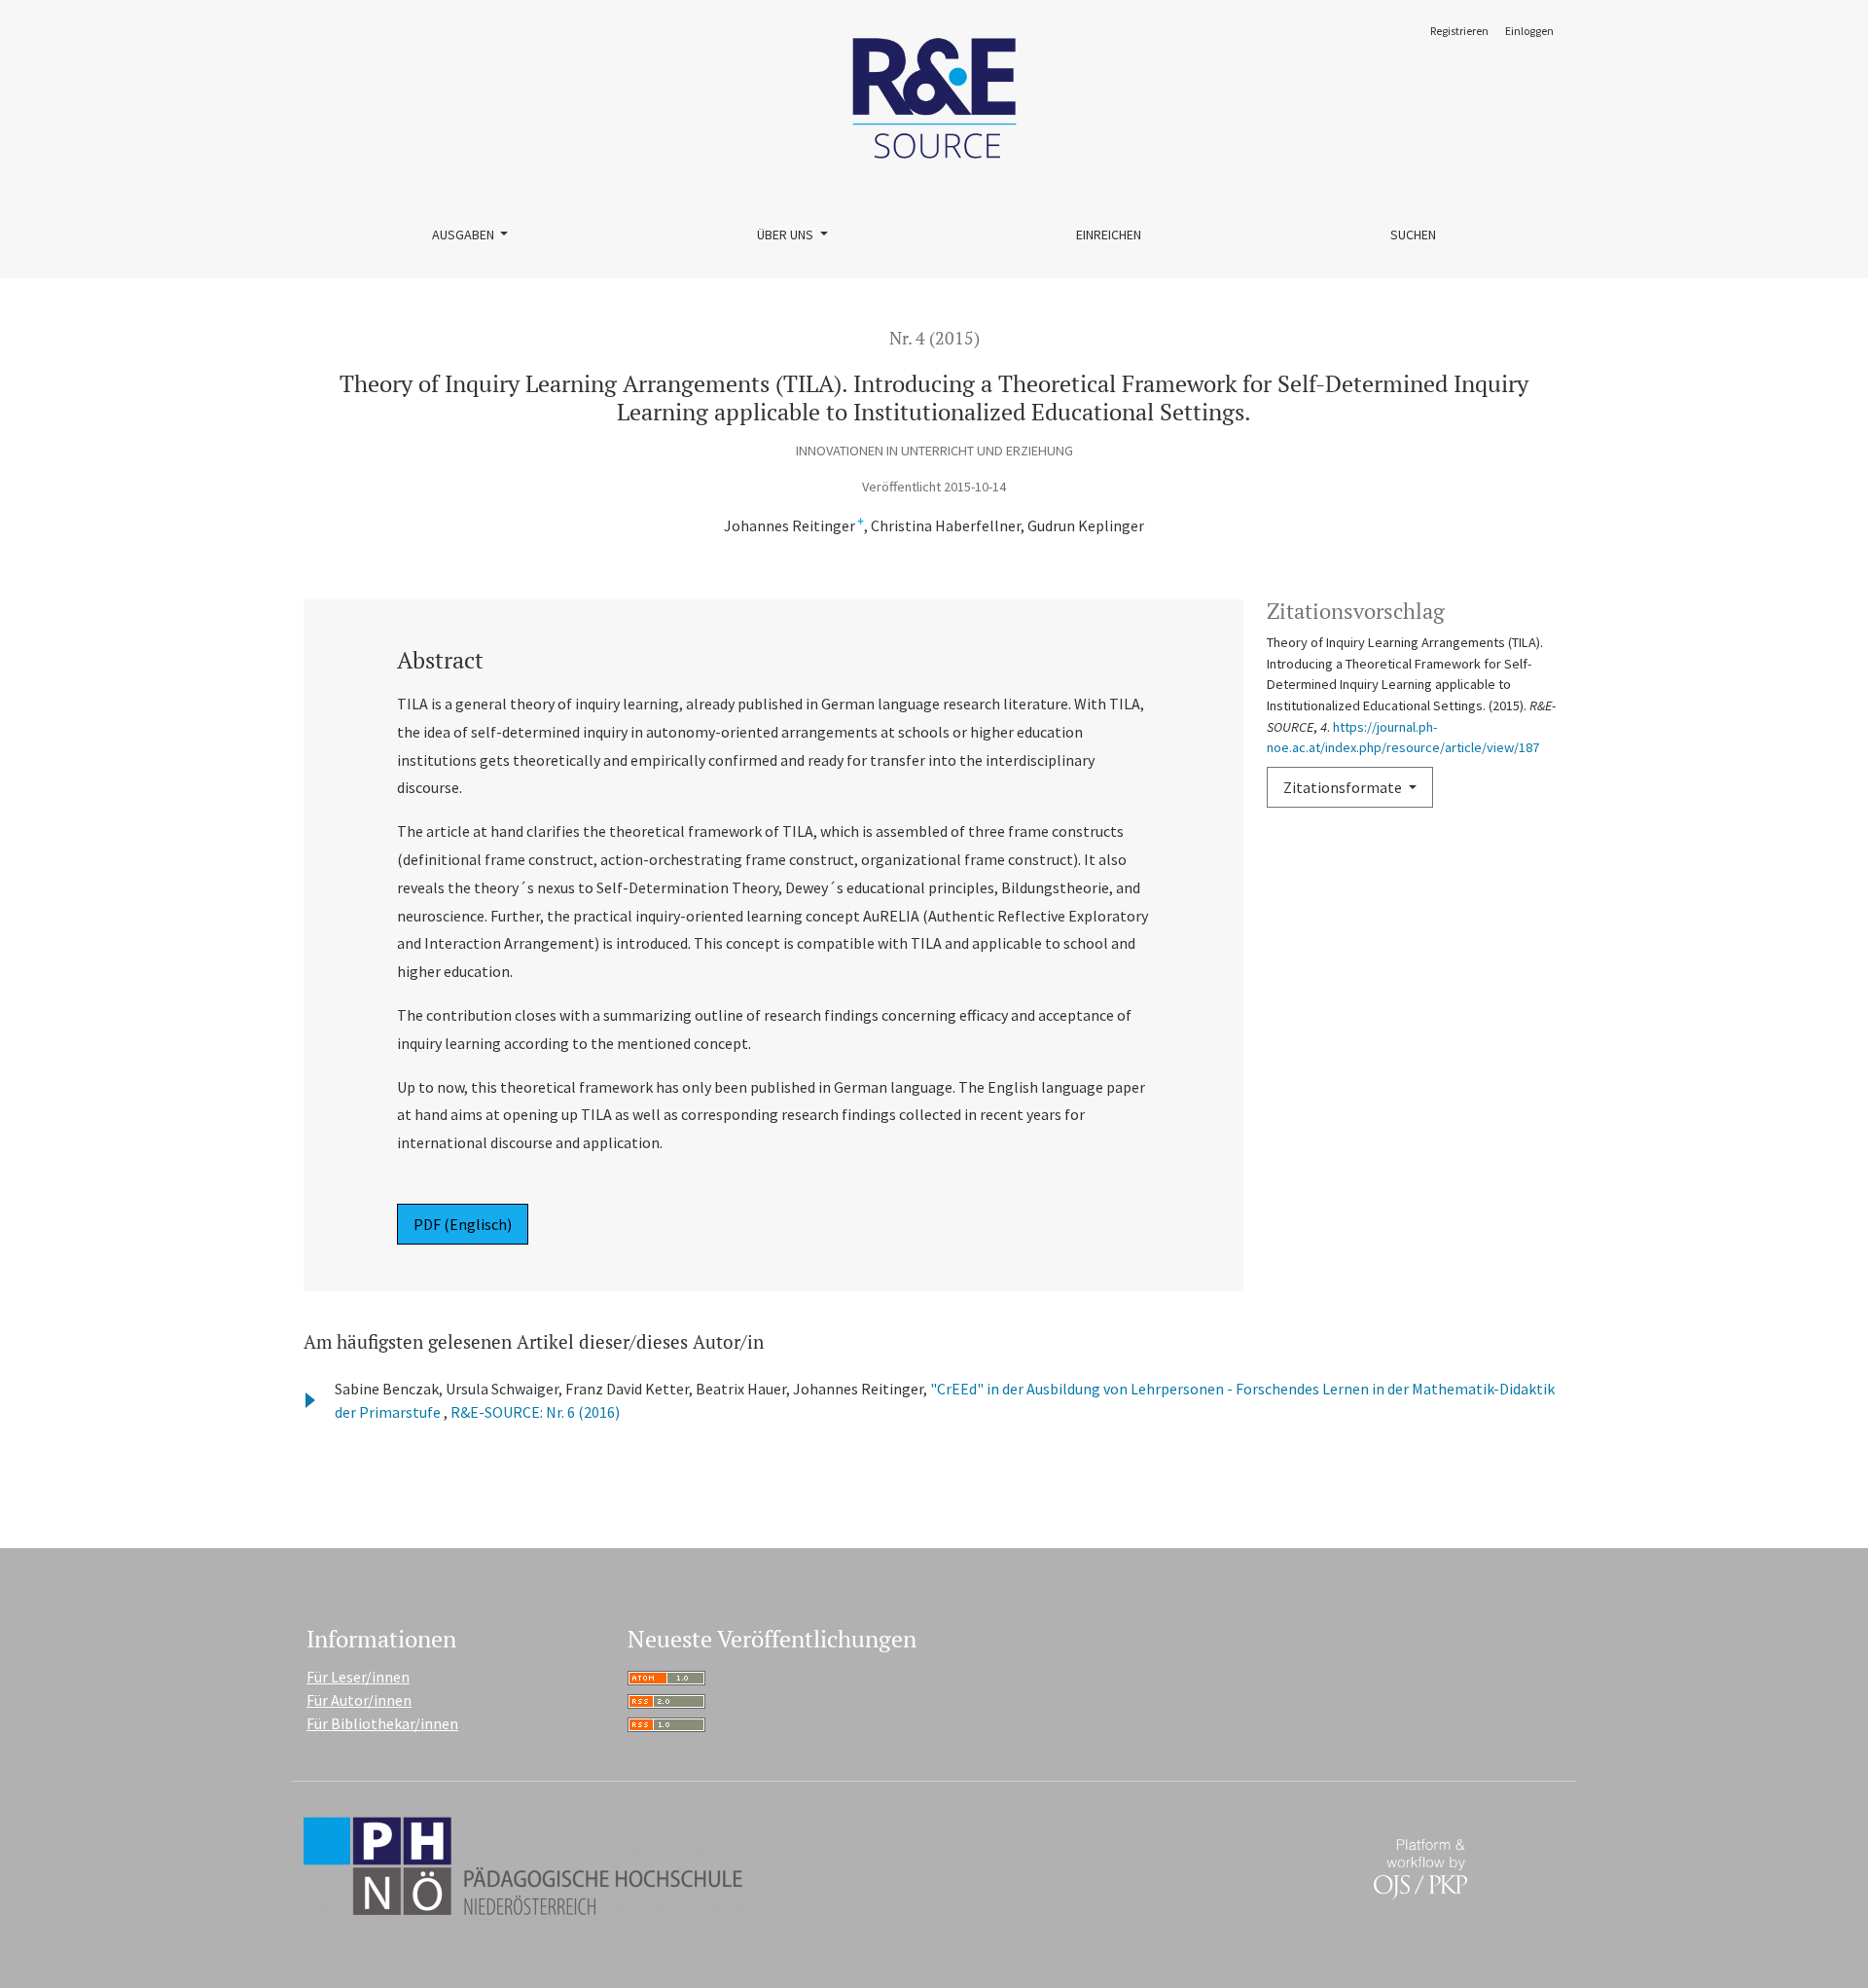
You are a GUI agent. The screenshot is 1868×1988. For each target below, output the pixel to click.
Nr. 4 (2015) (934, 338)
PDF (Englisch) (463, 1224)
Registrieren (1459, 31)
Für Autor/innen (359, 1700)
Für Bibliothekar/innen (382, 1723)
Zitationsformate (1344, 787)
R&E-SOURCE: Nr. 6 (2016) (535, 1412)
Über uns (787, 235)
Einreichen (1109, 235)
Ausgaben (465, 235)
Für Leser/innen (358, 1677)
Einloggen (1529, 31)
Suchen (1413, 235)
